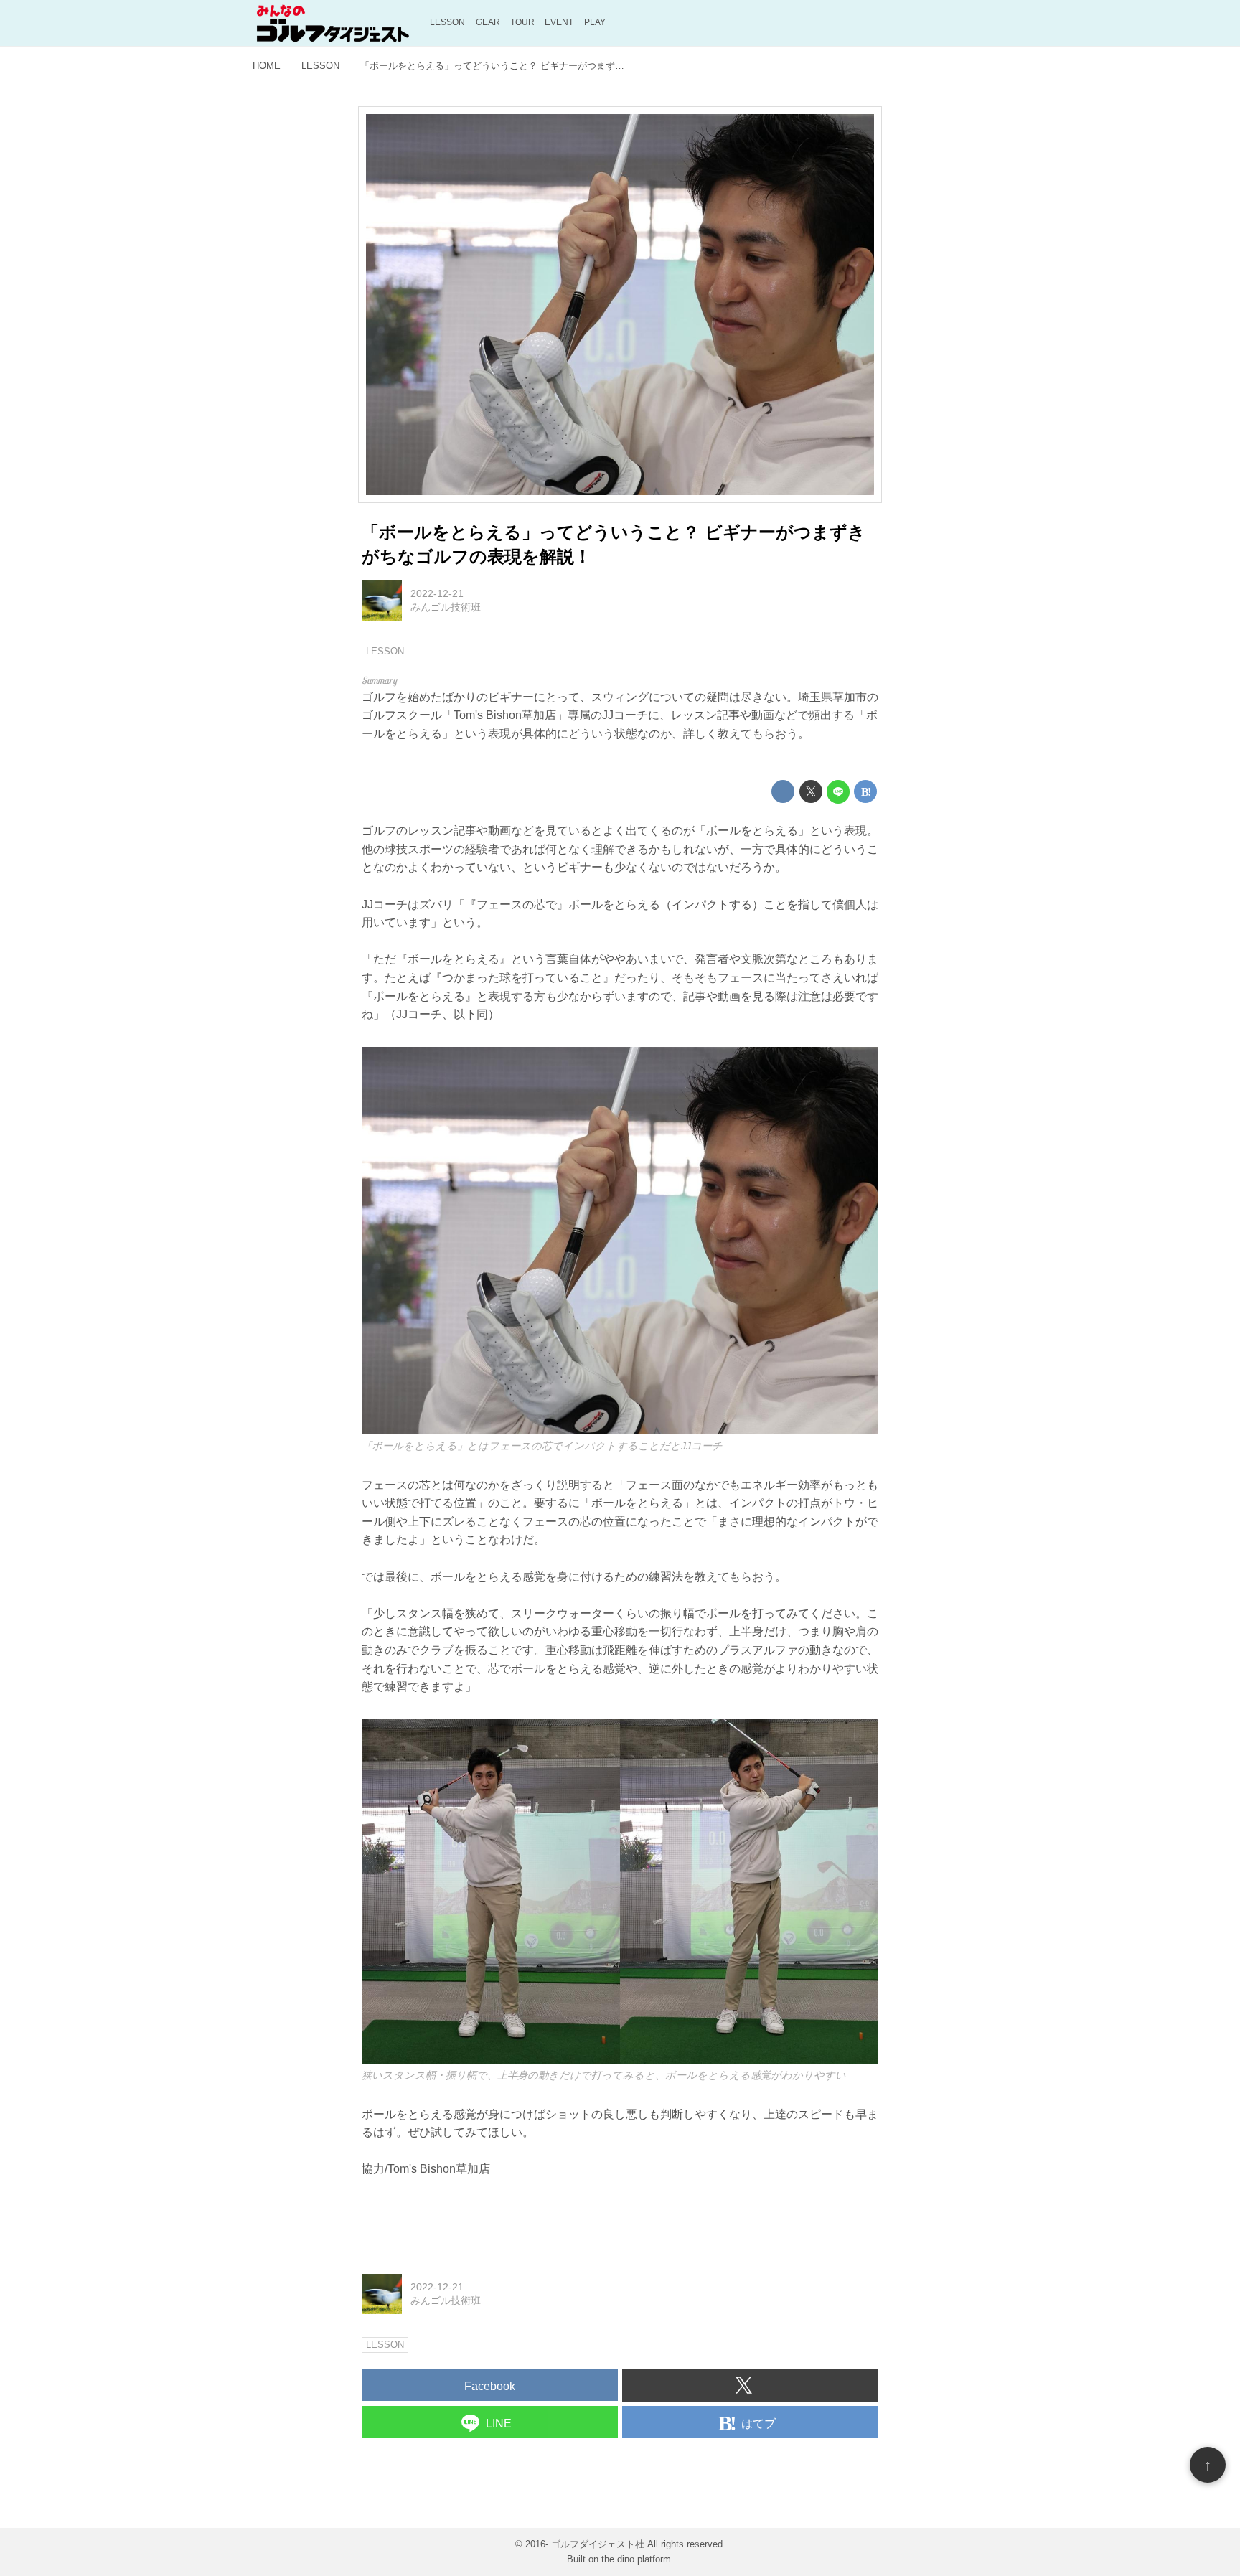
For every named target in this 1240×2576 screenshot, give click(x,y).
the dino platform (636, 2559)
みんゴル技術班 (446, 607)
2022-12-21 (437, 593)
